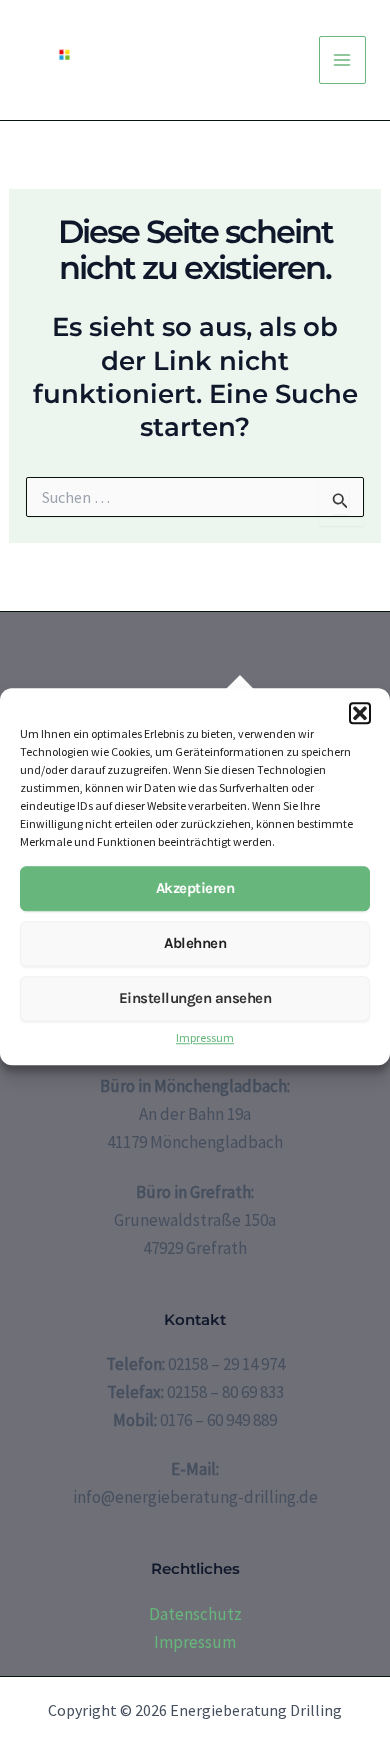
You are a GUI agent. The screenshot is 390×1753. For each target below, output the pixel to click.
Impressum (205, 1037)
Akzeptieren (195, 889)
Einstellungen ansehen (195, 999)
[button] (360, 713)
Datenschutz (195, 1614)
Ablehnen (195, 944)
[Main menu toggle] (343, 60)
